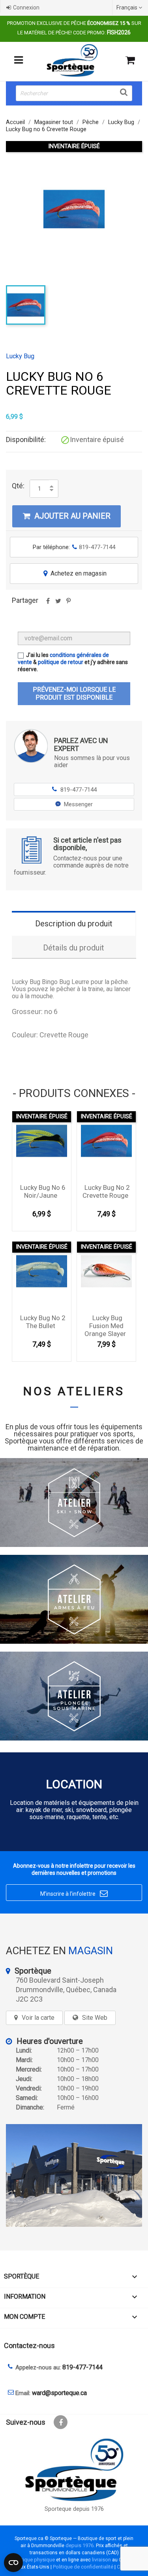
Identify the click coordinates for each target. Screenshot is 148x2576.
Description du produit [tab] (74, 924)
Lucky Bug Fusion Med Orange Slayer (105, 1326)
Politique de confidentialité (83, 2567)
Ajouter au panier (67, 516)
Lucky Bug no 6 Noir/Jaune (43, 1191)
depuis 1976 (80, 2545)
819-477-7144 (75, 790)
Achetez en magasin (75, 573)
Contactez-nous (29, 2345)
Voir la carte (38, 2018)
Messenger (78, 804)
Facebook (61, 2422)
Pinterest (68, 604)
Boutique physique (34, 2560)
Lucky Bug (20, 356)
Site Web (95, 2018)
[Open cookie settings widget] (13, 2563)
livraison (101, 2560)
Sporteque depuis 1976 (74, 2509)
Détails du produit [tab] (74, 948)
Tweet (58, 604)
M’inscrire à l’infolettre (74, 1893)
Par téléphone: (74, 547)
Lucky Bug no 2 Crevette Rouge (106, 1191)
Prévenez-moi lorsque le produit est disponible (74, 693)
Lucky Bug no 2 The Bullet (43, 1322)
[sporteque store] (74, 2175)
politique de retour (61, 662)
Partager (48, 604)
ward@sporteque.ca (59, 2393)
